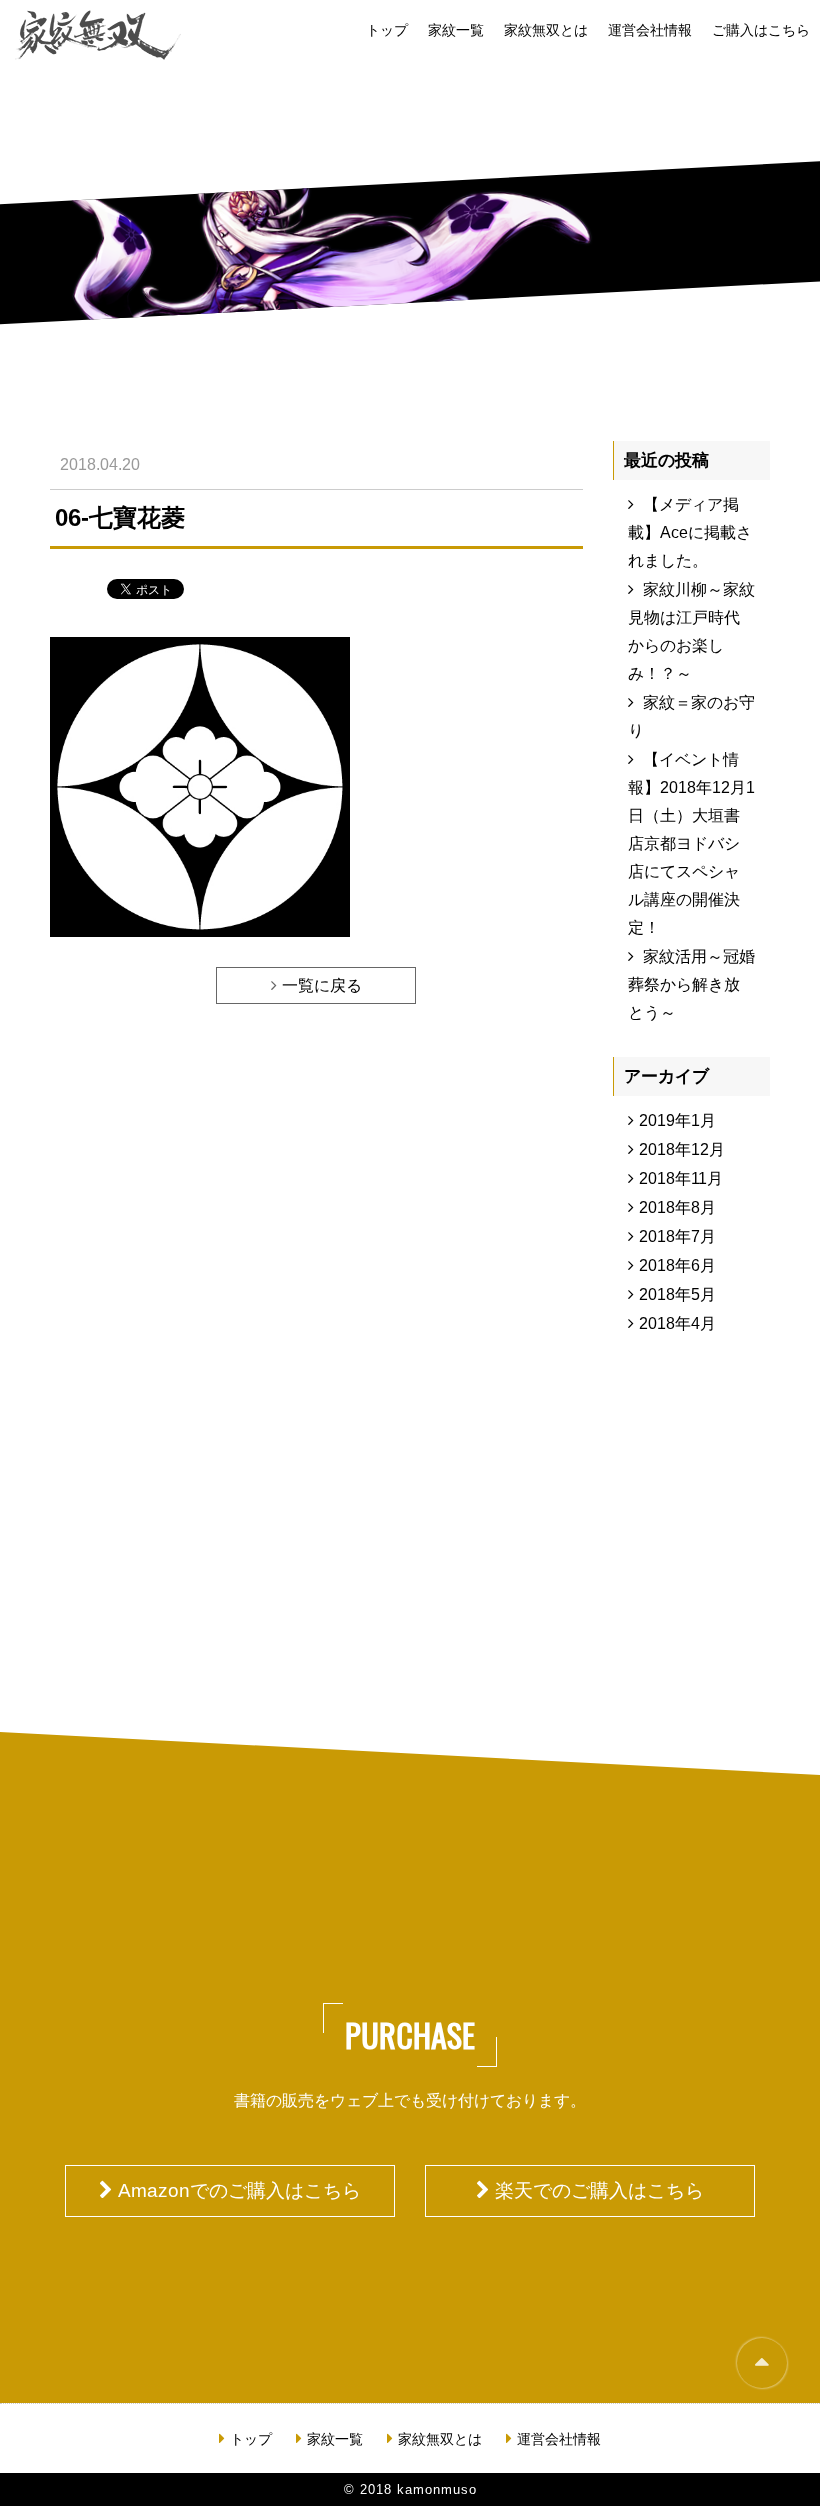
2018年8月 (677, 1207)
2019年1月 (677, 1120)
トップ (387, 30)
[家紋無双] (98, 35)
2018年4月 (677, 1323)
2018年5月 (677, 1294)
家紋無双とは (546, 30)
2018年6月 (677, 1265)
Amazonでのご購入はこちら (239, 2190)
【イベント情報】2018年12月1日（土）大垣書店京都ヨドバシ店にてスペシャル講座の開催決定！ (691, 843)
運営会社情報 (650, 30)
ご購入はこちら (761, 30)
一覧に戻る (322, 985)
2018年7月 (677, 1236)
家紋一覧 (456, 30)
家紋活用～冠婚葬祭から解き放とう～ (691, 984)
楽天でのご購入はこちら (599, 2190)
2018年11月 (681, 1178)
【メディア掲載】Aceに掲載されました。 (690, 532)
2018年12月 (682, 1149)
